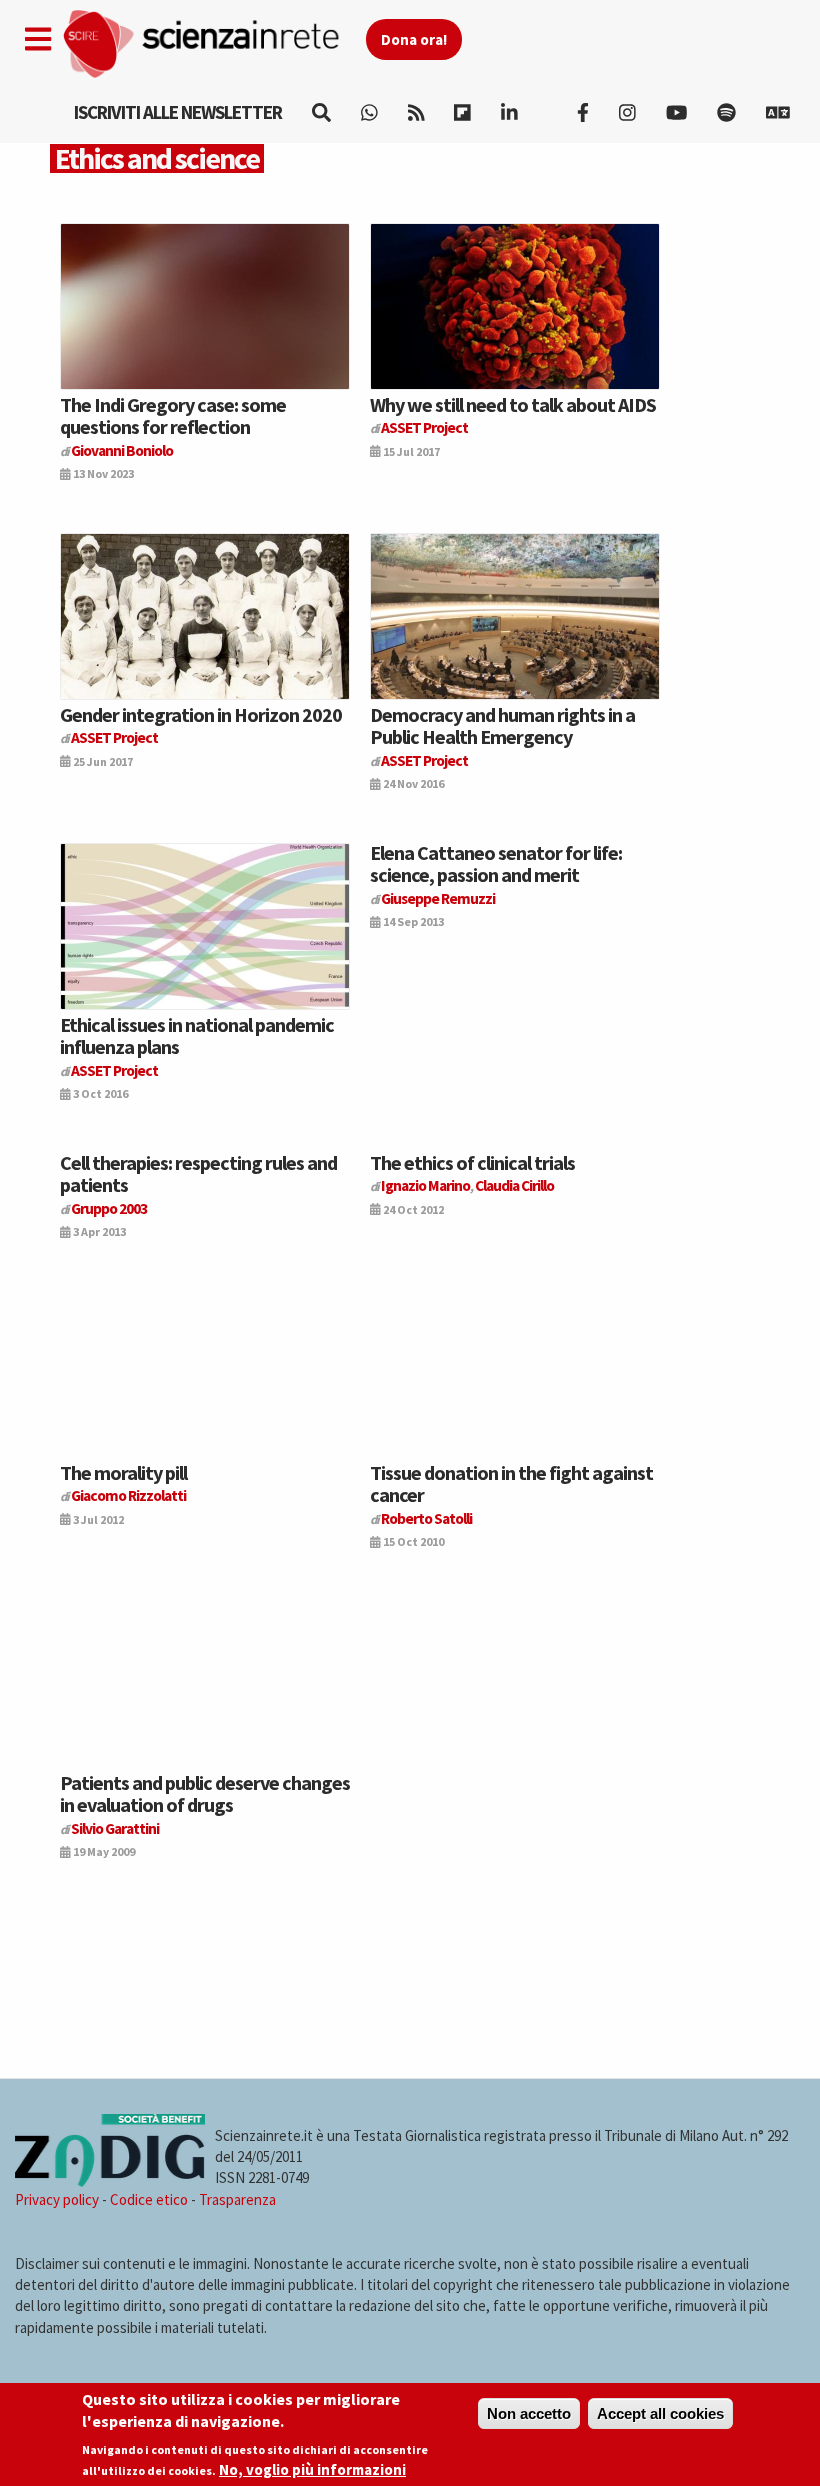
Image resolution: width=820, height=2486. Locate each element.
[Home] (213, 44)
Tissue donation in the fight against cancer (511, 1483)
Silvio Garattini (115, 1828)
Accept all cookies (660, 2413)
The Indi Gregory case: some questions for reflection (173, 415)
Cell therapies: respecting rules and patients (198, 1173)
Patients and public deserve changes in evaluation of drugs (205, 1793)
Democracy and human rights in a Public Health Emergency (502, 725)
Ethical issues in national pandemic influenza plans (197, 1035)
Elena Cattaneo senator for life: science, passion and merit (496, 863)
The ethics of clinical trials (472, 1162)
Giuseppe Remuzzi (438, 898)
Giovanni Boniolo (122, 450)
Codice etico (149, 2199)
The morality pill (123, 1472)
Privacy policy (57, 2199)
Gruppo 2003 (109, 1208)
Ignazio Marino (425, 1185)
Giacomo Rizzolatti (128, 1495)
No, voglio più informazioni (312, 2469)
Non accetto (529, 2413)
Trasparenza (237, 2199)
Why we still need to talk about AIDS (513, 404)
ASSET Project (424, 427)
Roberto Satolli (426, 1518)
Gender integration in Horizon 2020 (201, 714)
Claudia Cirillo (514, 1185)
